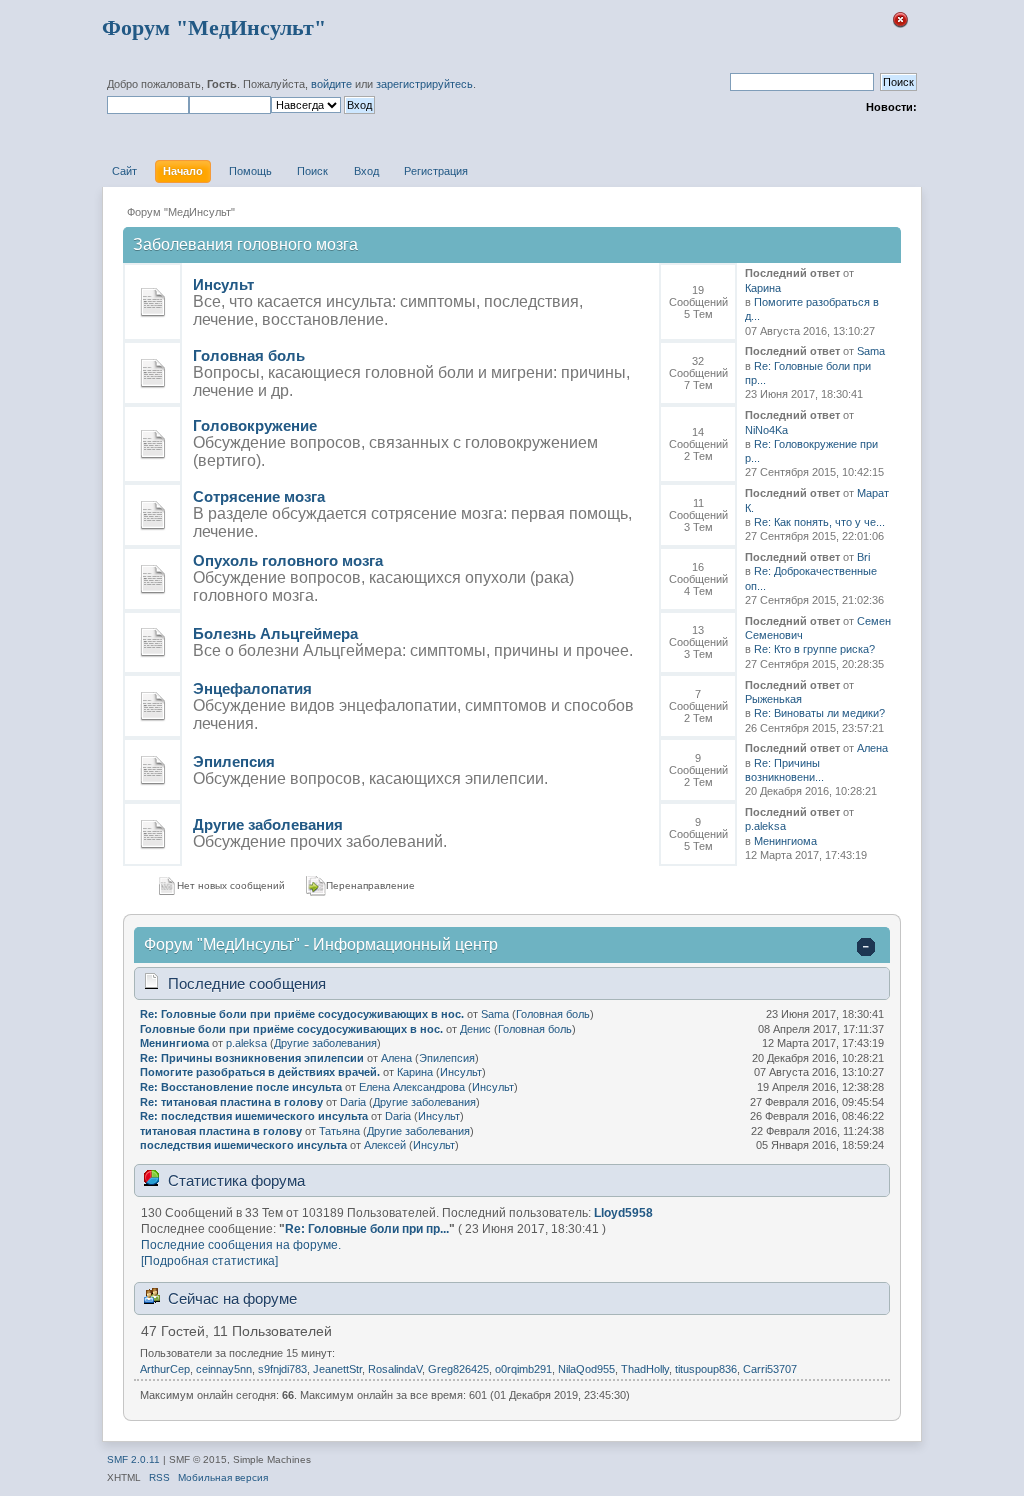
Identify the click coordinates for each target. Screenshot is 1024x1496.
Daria (353, 1102)
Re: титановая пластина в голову (231, 1102)
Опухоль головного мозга (288, 560)
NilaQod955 (586, 1369)
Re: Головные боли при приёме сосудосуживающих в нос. (302, 1014)
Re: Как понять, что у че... (819, 522)
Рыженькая (773, 699)
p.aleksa (765, 826)
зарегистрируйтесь (424, 84)
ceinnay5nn (224, 1369)
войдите (331, 84)
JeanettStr (337, 1369)
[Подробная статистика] (209, 1261)
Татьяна (339, 1131)
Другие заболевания (268, 824)
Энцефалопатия (252, 688)
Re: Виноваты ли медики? (819, 713)
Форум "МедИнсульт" (214, 27)
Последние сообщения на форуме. (241, 1245)
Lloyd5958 (623, 1213)
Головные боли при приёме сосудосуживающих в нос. (291, 1029)
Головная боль (249, 355)
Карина (763, 288)
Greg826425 (458, 1369)
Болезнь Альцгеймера (275, 633)
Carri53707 (770, 1369)
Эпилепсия (234, 761)
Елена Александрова (412, 1087)
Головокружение (255, 425)
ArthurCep (165, 1369)
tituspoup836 (706, 1369)
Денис (475, 1029)
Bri (863, 557)
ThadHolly (645, 1369)
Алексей (385, 1145)
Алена (872, 748)
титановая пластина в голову (221, 1131)
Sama (871, 351)
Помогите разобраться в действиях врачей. (260, 1072)
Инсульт (223, 284)
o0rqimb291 (523, 1369)
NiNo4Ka (766, 430)
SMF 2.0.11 (133, 1459)
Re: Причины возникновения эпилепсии (252, 1058)
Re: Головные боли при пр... (367, 1229)
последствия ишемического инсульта (243, 1145)
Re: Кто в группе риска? (814, 649)
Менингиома (785, 841)
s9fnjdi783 (282, 1369)
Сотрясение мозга (259, 496)
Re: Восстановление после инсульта (241, 1087)
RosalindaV (395, 1369)
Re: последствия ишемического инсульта (254, 1116)
